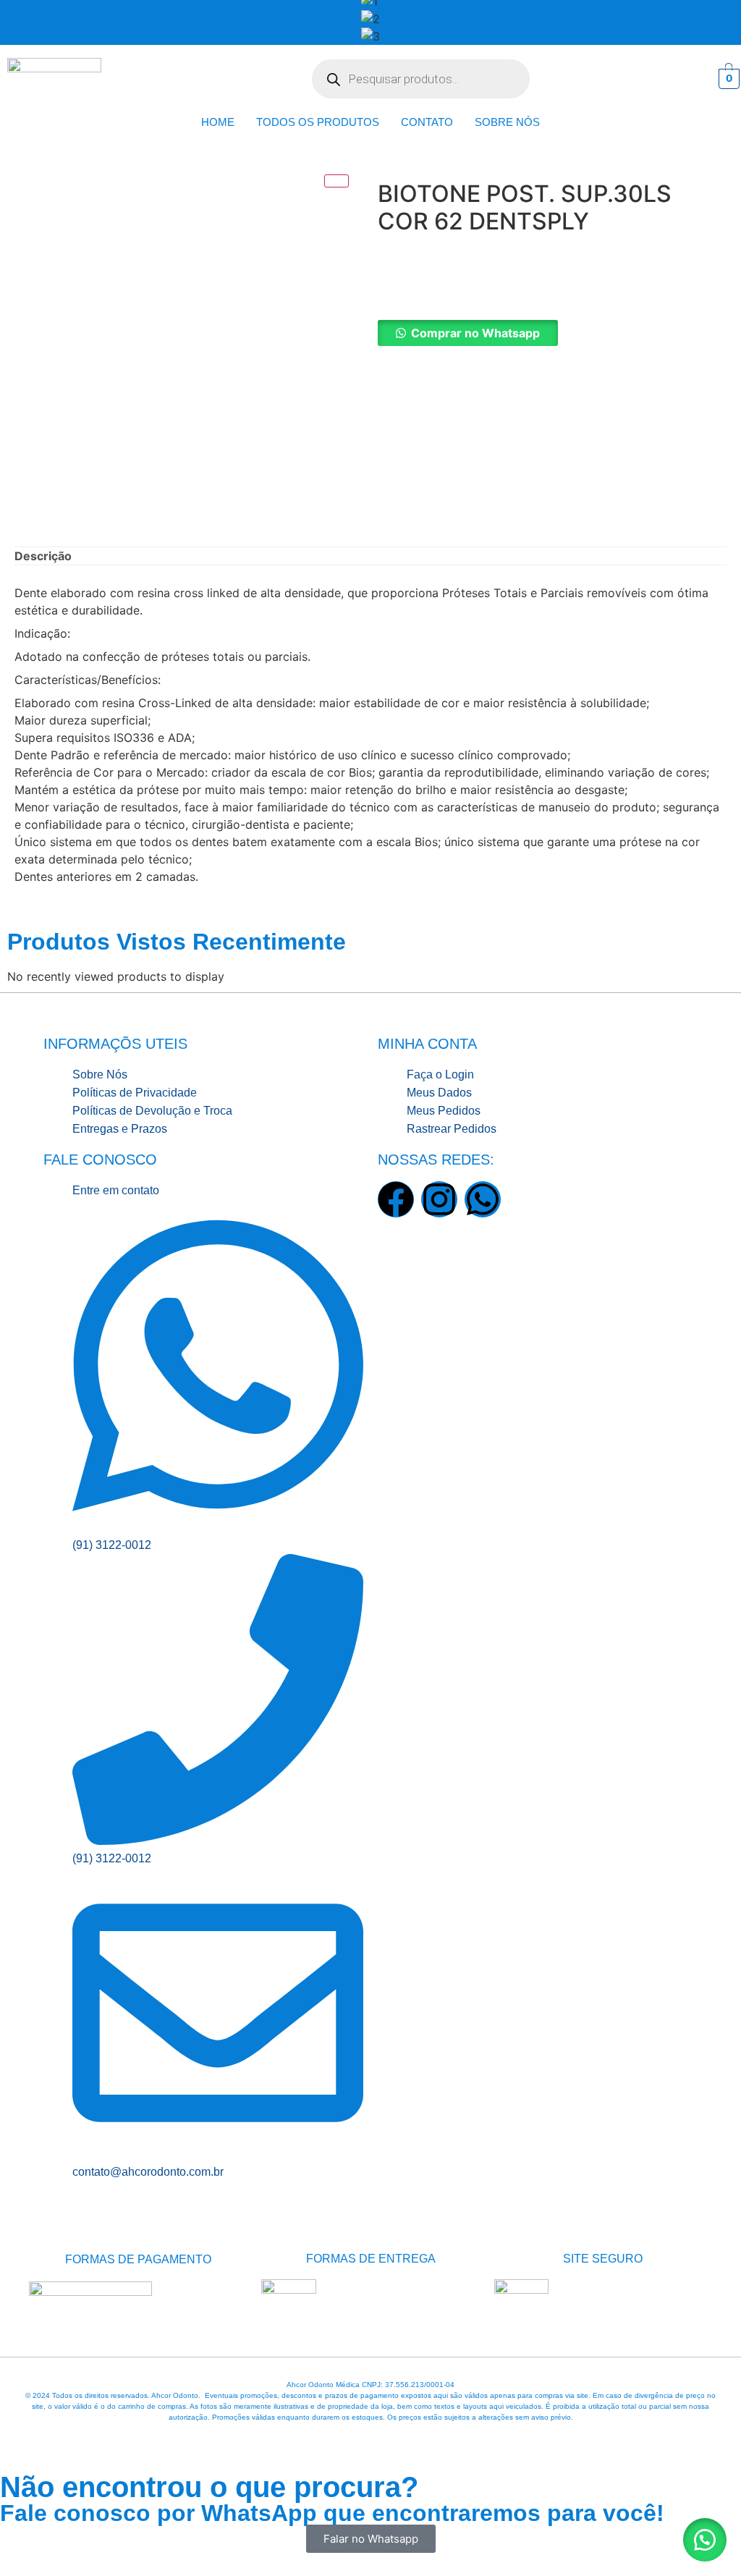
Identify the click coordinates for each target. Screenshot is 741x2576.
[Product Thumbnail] (336, 181)
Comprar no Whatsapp (475, 333)
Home (218, 122)
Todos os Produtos (318, 122)
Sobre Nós (507, 122)
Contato (427, 122)
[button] (552, 333)
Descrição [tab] (43, 556)
